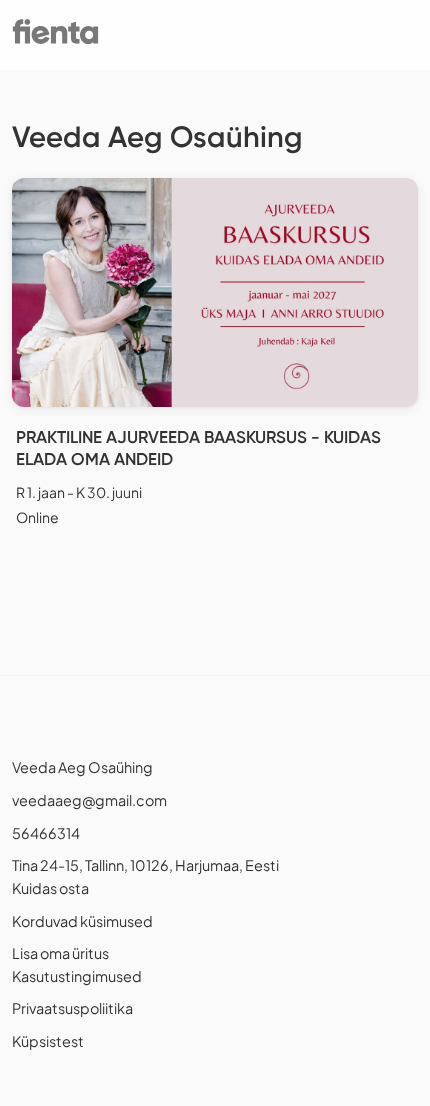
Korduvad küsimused (82, 921)
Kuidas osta (50, 888)
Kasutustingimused (77, 976)
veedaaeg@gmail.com (89, 800)
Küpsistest (48, 1041)
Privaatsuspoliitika (72, 1008)
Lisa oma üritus (60, 953)
